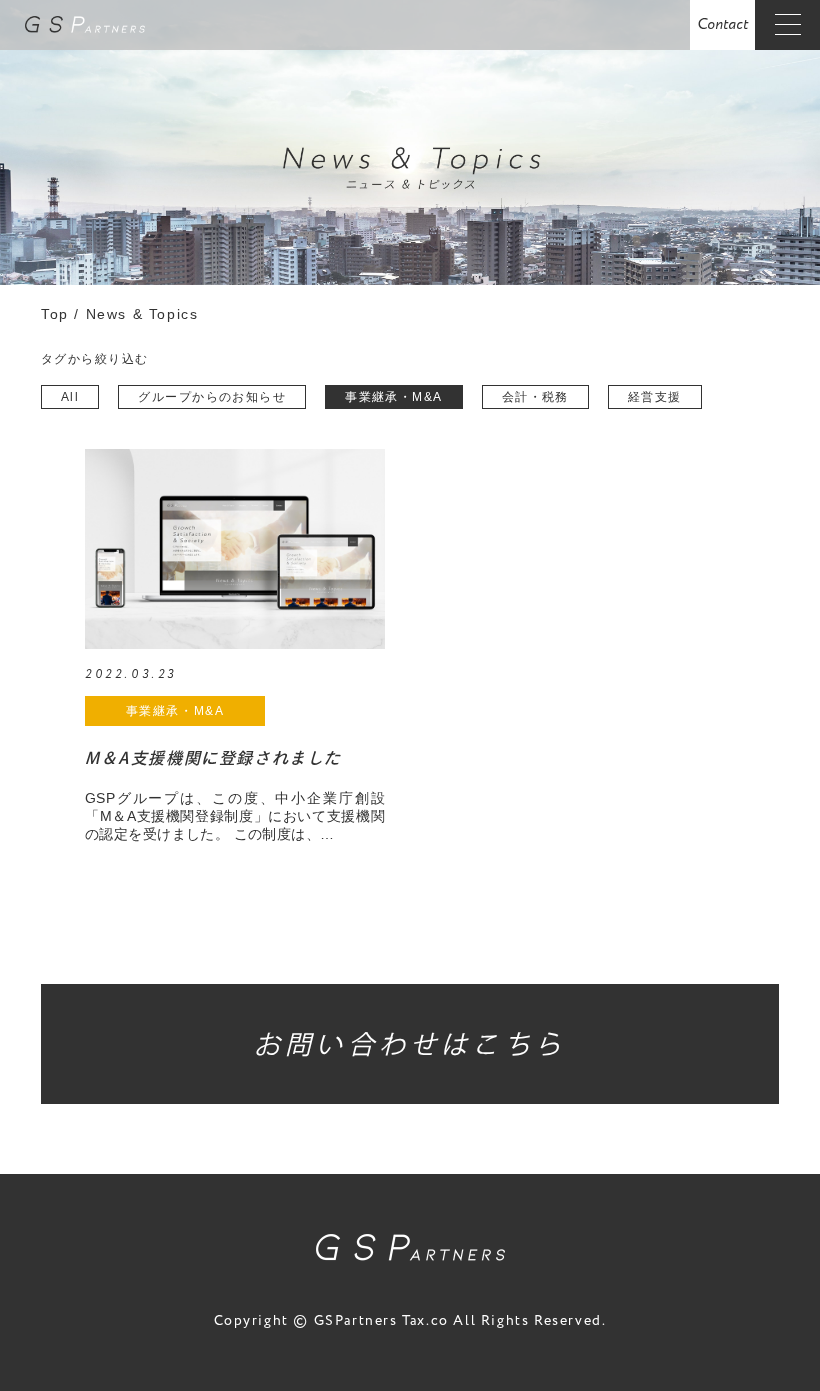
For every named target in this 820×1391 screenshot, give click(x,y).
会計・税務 (535, 397)
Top (57, 314)
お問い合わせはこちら (410, 1044)
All (70, 397)
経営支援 (655, 397)
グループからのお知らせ (212, 397)
